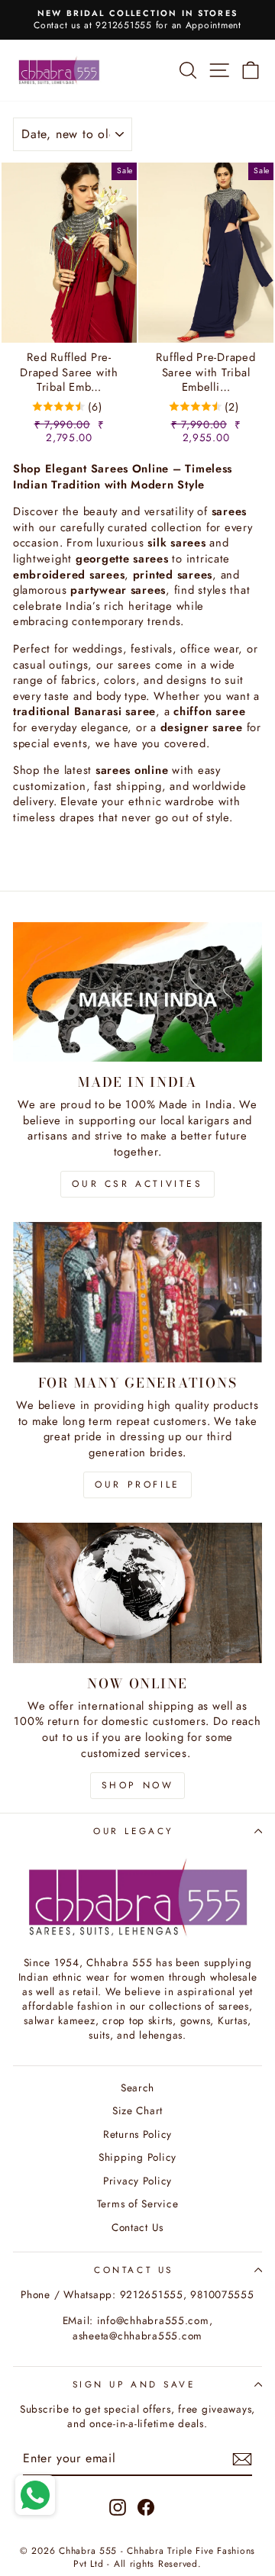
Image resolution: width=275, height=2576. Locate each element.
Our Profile (137, 1485)
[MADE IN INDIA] (137, 992)
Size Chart (137, 2110)
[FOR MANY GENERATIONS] (137, 1292)
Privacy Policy (137, 2181)
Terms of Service (138, 2204)
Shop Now (138, 1785)
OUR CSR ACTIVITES (137, 1184)
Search (137, 2088)
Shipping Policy (137, 2157)
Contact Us (137, 2227)
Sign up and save (134, 2384)
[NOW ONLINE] (137, 1593)
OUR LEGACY (133, 1831)
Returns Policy (137, 2134)
